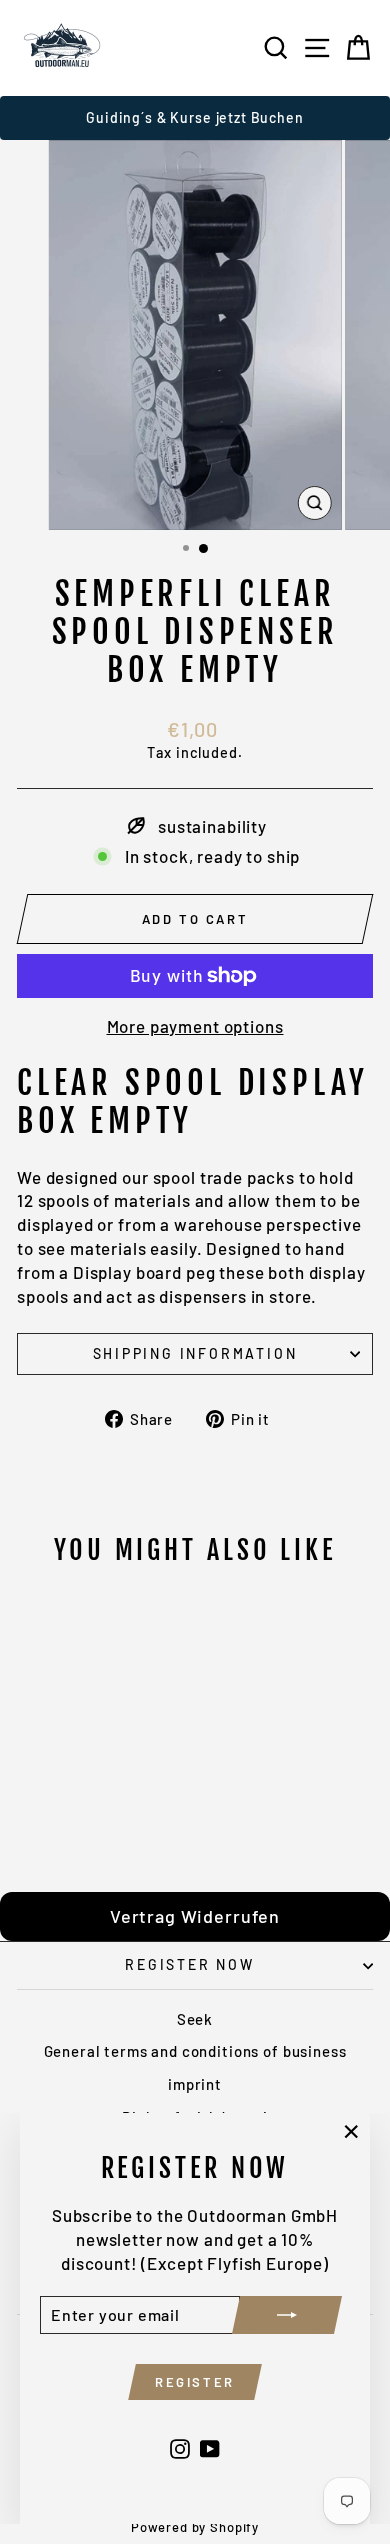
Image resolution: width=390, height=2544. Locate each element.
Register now (190, 1964)
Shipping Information (195, 1353)
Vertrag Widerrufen (195, 1916)
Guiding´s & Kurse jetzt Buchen (195, 117)
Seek (195, 2019)
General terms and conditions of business (195, 2051)
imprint (195, 2084)
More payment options (195, 1026)
